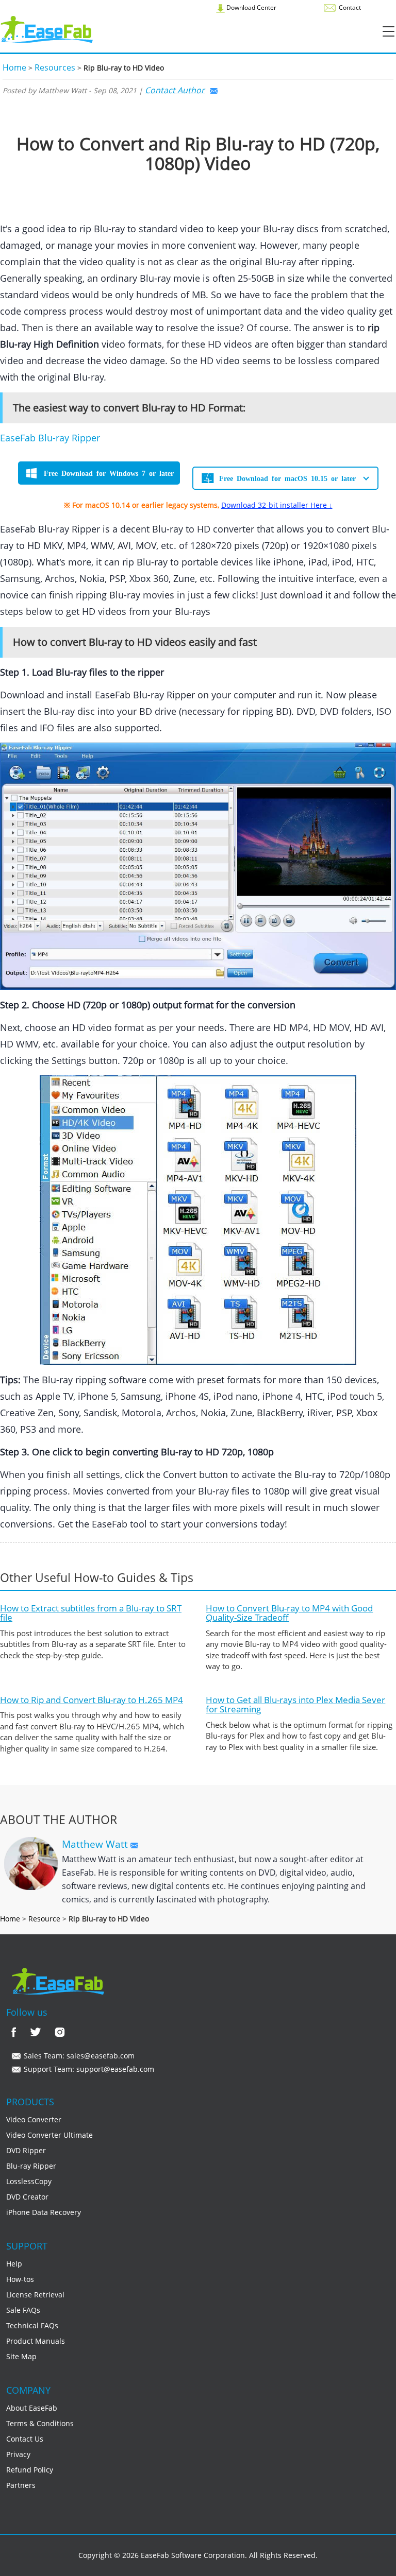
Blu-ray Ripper (31, 2166)
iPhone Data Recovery (44, 2212)
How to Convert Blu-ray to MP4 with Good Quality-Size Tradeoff (289, 1613)
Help (14, 2264)
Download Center (251, 7)
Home (14, 67)
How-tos (20, 2279)
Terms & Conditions (40, 2423)
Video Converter (34, 2119)
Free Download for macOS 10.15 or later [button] (287, 478)
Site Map (21, 2356)
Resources (55, 67)
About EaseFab (32, 2408)
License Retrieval (35, 2295)
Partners (21, 2485)
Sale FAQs (23, 2310)
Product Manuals (36, 2341)
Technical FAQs (32, 2325)
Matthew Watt (96, 1844)
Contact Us (25, 2439)
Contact (349, 7)
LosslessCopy (29, 2181)
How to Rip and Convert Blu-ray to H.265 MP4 (92, 1700)
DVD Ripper (26, 2150)
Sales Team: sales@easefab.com (78, 2056)
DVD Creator (27, 2197)
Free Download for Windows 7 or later (109, 473)
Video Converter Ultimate (49, 2135)
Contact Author (175, 90)
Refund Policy (30, 2470)
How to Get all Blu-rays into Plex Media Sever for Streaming (295, 1705)
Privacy (18, 2454)
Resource (44, 1919)
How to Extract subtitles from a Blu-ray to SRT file (91, 1613)
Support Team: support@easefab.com (88, 2069)
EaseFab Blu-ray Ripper (50, 438)
